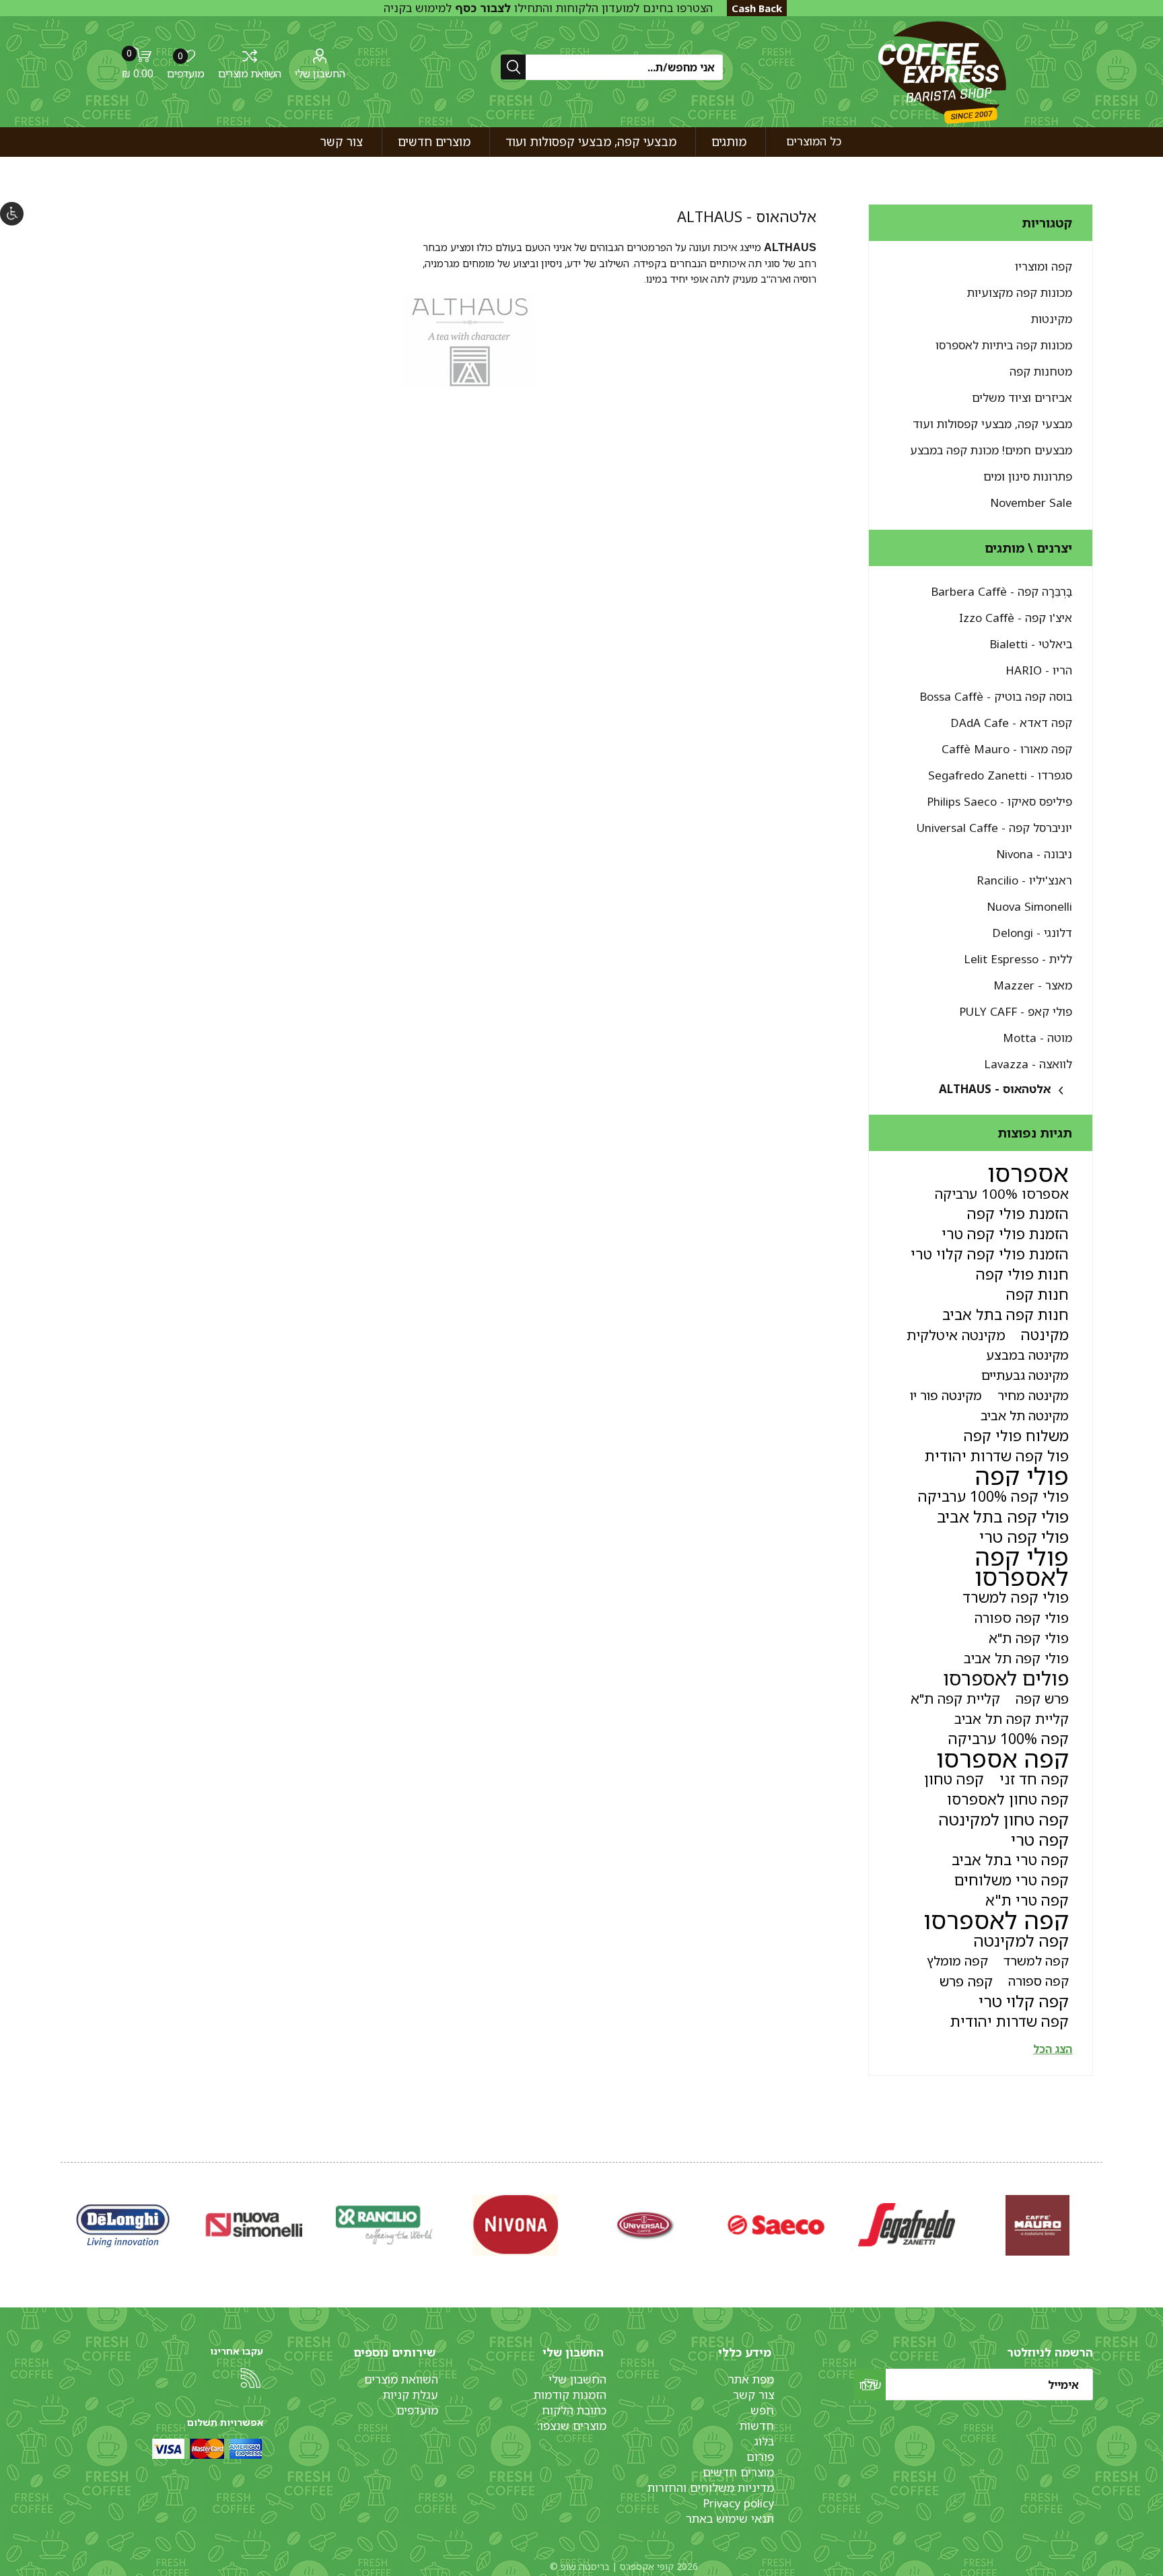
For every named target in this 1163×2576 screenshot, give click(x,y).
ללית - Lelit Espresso (1018, 959)
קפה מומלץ (957, 1960)
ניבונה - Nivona (1034, 854)
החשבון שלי (320, 73)
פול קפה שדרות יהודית (997, 1456)
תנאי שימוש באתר (730, 2518)
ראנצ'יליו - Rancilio (1024, 880)
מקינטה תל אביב (1025, 1415)
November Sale (1031, 502)
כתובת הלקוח (574, 2410)
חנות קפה (1037, 1294)
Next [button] (63, 2211)
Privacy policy (738, 2503)
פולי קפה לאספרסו (1022, 1567)
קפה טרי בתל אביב (1010, 1859)
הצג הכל (1053, 2049)
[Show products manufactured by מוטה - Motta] (384, 2225)
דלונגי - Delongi (1032, 933)
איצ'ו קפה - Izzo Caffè (1016, 618)
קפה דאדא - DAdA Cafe (1011, 723)
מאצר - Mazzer (1033, 985)
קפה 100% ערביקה (1009, 1738)
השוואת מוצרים (250, 73)
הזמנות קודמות (570, 2395)
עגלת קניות (411, 2395)
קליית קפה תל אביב (1012, 1718)
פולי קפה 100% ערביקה (993, 1496)
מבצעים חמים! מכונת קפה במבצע (991, 450)
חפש (762, 2410)
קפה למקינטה (1021, 1941)
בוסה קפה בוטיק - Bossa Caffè (996, 696)
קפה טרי (1040, 1840)
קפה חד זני (1034, 1779)
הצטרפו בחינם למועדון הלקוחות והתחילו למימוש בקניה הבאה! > (548, 15)
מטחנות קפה (1041, 371)
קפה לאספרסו (996, 1920)
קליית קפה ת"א (955, 1698)
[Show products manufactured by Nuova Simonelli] (1037, 2225)
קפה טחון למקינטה (1003, 1819)
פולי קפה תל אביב (1016, 1658)
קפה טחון (954, 1779)
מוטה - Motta (1037, 1038)
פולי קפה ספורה (1022, 1617)
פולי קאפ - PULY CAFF (1016, 1011)
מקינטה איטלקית (956, 1335)
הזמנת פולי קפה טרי (1005, 1233)
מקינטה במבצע (1027, 1355)
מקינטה (1045, 1334)
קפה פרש (966, 1981)
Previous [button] (1100, 2211)
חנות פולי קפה (1022, 1274)
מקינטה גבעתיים (1025, 1375)
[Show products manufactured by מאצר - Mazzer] (645, 2225)
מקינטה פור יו (946, 1395)
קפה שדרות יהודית (1010, 2021)
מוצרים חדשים (738, 2472)
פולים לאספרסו (1006, 1678)
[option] (1037, 2225)
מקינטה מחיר (1033, 1395)
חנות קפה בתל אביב (1006, 1314)
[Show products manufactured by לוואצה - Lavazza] (254, 2225)
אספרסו (1028, 1173)
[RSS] (250, 2378)
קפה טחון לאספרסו (1008, 1799)
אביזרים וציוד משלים (1022, 397)
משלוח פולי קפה (1016, 1435)
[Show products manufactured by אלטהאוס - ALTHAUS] (123, 2225)
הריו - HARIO (1039, 670)
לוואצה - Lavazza (1028, 1064)
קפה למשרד (1036, 1960)
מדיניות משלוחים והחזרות (711, 2487)
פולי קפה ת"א (1029, 1638)
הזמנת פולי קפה (1018, 1213)
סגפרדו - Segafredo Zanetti (1000, 775)
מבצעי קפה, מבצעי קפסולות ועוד (992, 424)
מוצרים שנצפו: (572, 2426)
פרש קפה (1042, 1698)
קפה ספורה (1038, 1981)
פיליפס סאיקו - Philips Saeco (999, 801)
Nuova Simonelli (1029, 906)
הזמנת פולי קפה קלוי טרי (990, 1254)
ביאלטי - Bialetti (1031, 644)
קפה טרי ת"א (1027, 1900)
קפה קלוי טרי (1024, 2001)
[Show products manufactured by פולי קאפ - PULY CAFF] (515, 2225)
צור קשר (753, 2395)
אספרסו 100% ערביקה (1002, 1193)
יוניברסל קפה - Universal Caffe (994, 828)
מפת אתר (751, 2379)
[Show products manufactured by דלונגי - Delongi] (907, 2225)
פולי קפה (1022, 1476)
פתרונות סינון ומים (1028, 476)
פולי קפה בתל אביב (1003, 1517)
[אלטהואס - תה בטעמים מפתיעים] (469, 384)
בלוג (764, 2441)
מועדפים (417, 2410)
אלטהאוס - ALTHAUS (995, 1089)
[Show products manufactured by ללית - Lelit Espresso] (776, 2225)
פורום (760, 2457)
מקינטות (1052, 319)
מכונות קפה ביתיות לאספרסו (1004, 345)
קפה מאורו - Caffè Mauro (1007, 749)
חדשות (757, 2426)
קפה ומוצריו (1044, 266)
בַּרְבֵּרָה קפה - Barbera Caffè (1001, 591)
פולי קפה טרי (1024, 1537)
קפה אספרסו (1002, 1759)
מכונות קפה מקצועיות (1020, 292)
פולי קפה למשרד (1016, 1597)
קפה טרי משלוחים (1012, 1880)
